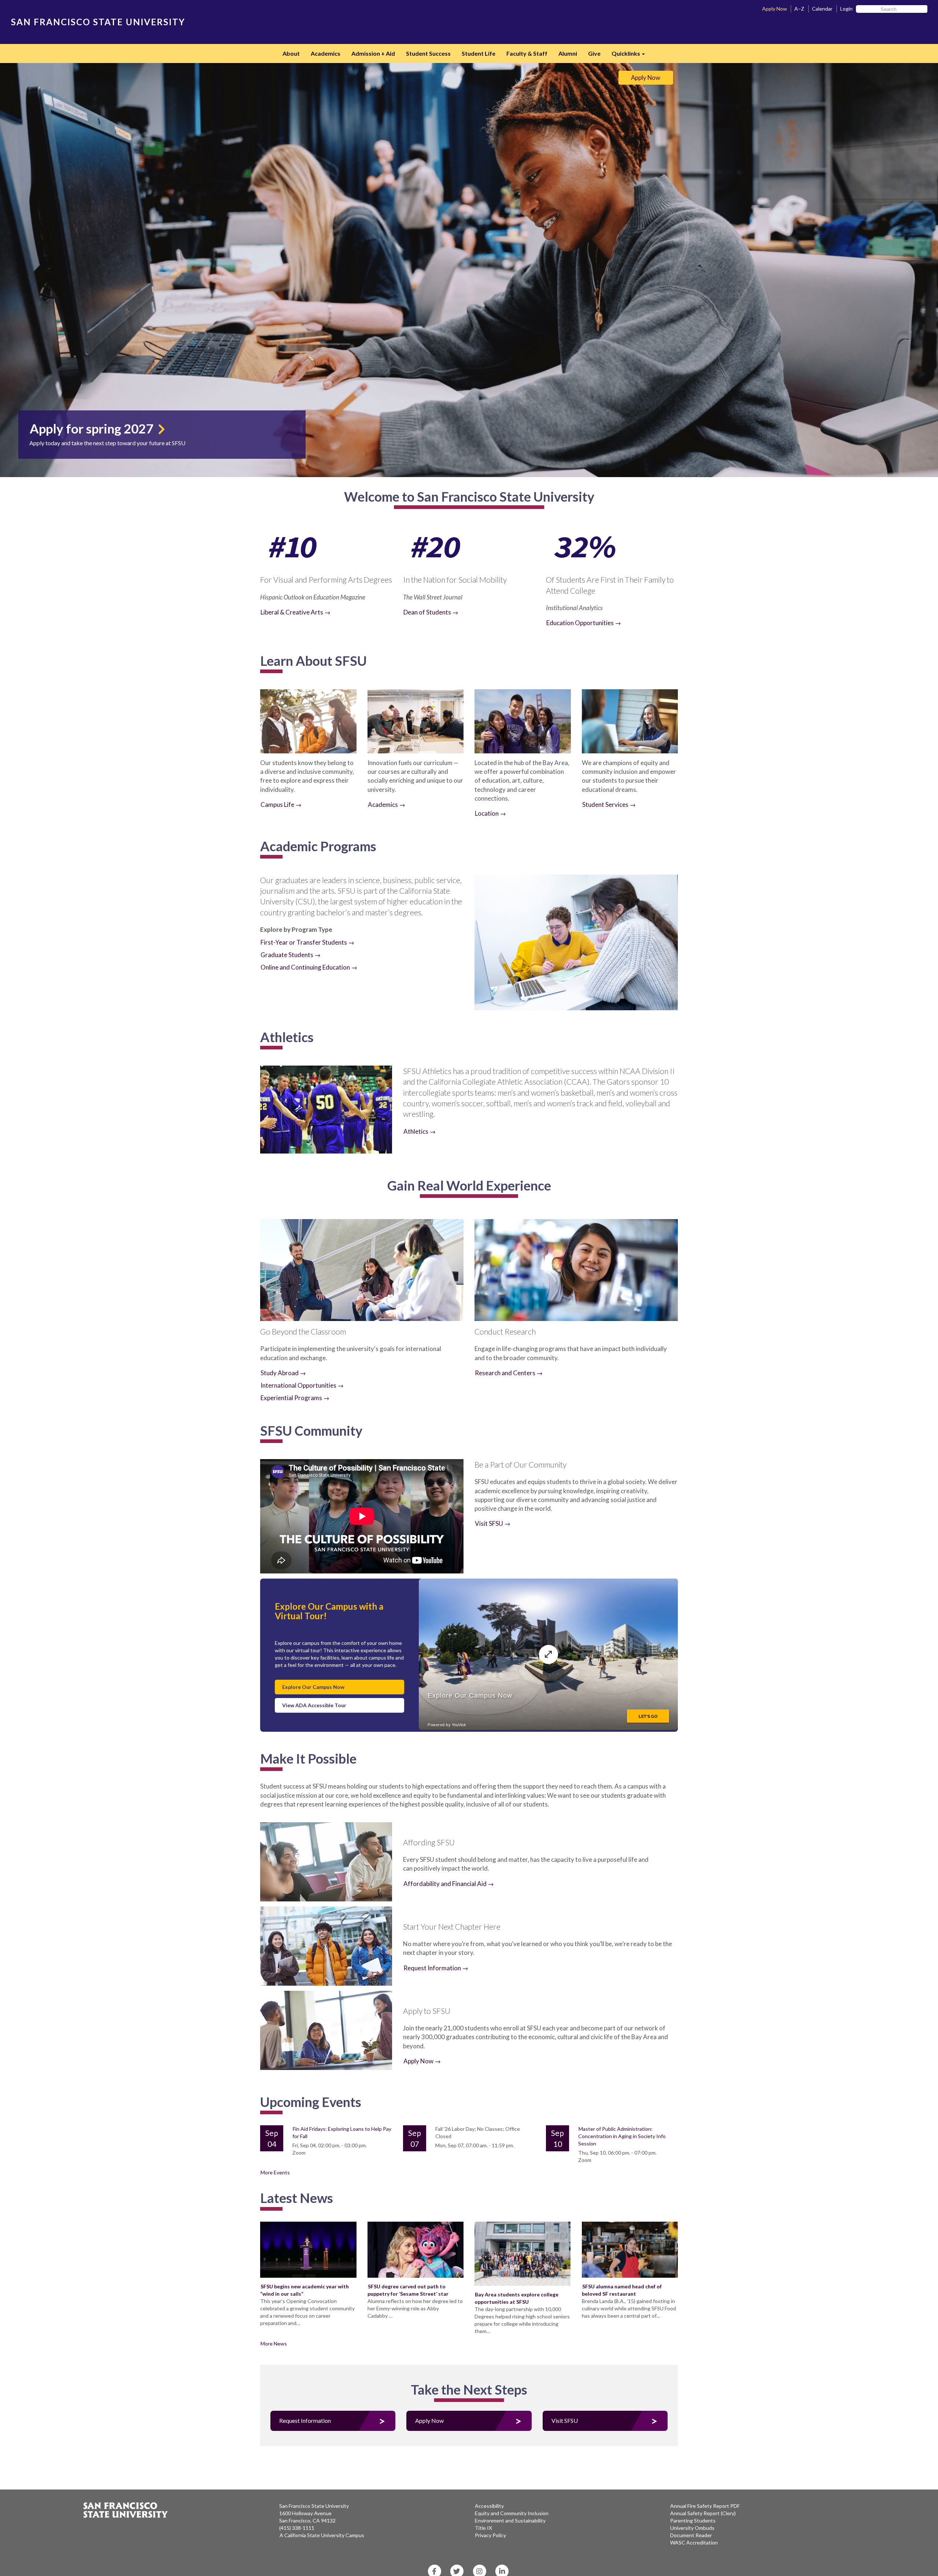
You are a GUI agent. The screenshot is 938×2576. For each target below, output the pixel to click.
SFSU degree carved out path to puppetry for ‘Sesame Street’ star (408, 2290)
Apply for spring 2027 (93, 428)
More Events (275, 2172)
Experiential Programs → (295, 1398)
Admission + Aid (373, 53)
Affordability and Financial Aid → (449, 1884)
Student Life (479, 53)
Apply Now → (422, 2061)
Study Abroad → (283, 1373)
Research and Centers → (509, 1373)
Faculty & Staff (527, 53)
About (291, 53)
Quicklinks (631, 56)
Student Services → (609, 804)
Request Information (305, 2420)
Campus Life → (281, 804)
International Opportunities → (302, 1385)
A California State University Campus (322, 2535)
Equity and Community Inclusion (512, 2513)
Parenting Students (693, 2520)
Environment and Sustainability (510, 2520)
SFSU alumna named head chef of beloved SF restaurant (622, 2290)
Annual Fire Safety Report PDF (705, 2506)
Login (846, 9)
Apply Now (775, 9)
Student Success (428, 53)
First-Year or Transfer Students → (307, 942)
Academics (326, 53)
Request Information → (436, 1968)
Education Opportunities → (584, 623)
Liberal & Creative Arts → (296, 612)
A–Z (799, 9)
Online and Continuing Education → (309, 967)
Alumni (568, 53)
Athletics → (420, 1131)
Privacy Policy (490, 2535)
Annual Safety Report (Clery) (703, 2513)
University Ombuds (692, 2528)
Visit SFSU (565, 2420)
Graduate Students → (291, 955)
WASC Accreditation (694, 2542)
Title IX (483, 2528)
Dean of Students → (431, 612)
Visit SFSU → (493, 1523)
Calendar (822, 9)
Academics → (387, 804)
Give (594, 53)
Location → (490, 813)
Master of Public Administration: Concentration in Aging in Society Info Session (622, 2136)
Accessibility (489, 2506)
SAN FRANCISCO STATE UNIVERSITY (98, 22)
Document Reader (691, 2535)
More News (274, 2344)
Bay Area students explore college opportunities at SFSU (516, 2298)
